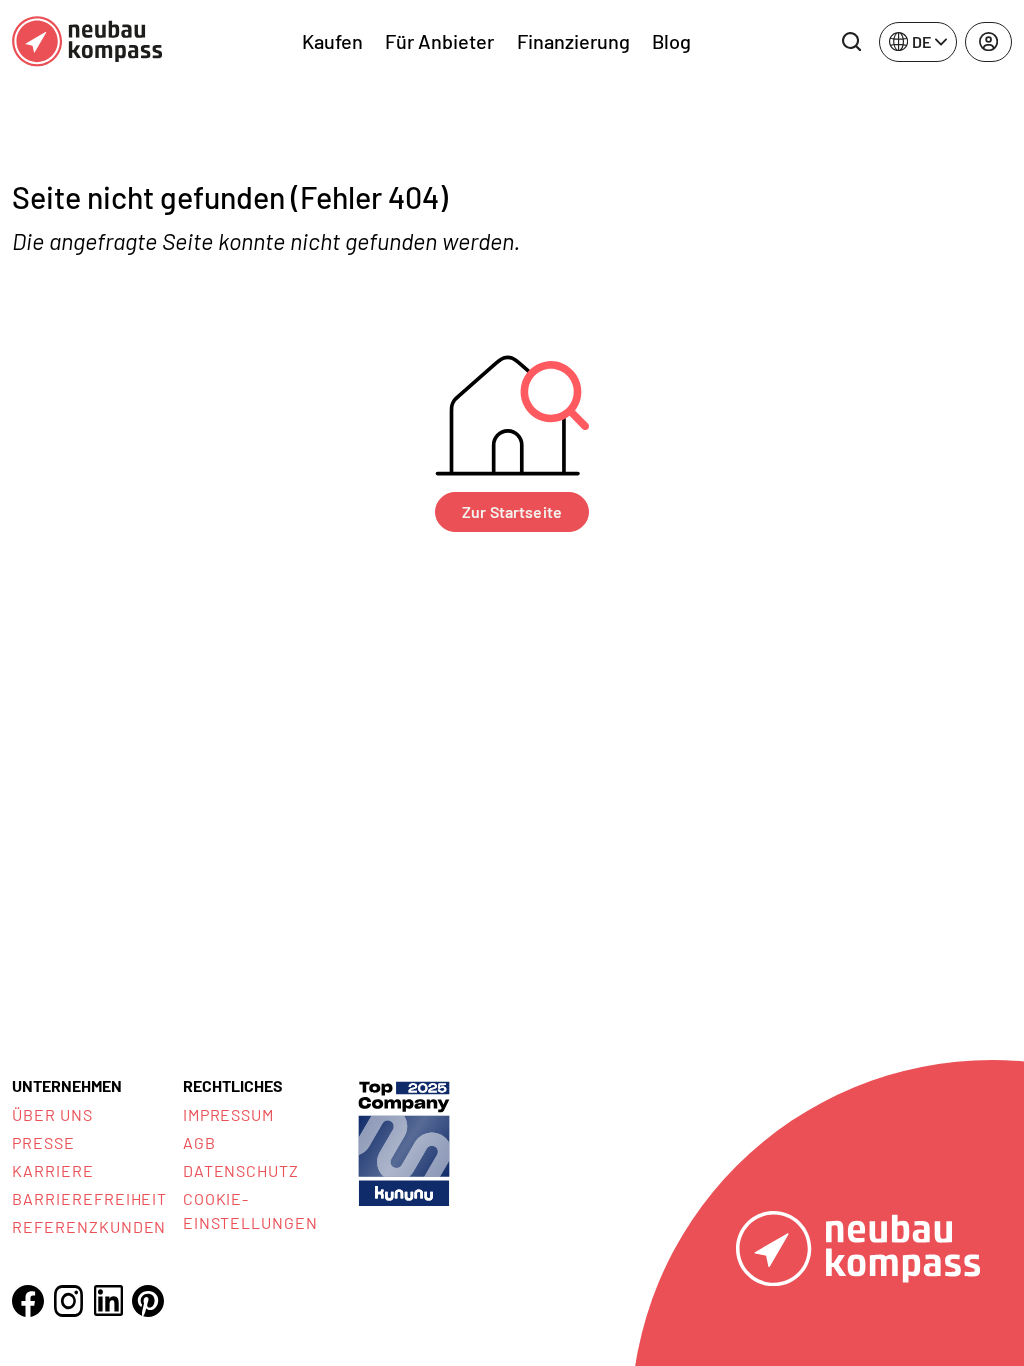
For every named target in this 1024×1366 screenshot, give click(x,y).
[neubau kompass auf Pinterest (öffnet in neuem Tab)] (148, 1301)
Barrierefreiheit (89, 1198)
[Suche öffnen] (851, 42)
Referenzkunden (89, 1226)
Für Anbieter (439, 41)
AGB (199, 1142)
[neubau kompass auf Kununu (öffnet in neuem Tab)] (404, 1141)
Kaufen (332, 41)
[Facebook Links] (28, 1301)
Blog (671, 41)
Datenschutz (241, 1170)
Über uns (52, 1114)
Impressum (229, 1114)
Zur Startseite (512, 511)
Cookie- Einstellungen (250, 1210)
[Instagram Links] (68, 1301)
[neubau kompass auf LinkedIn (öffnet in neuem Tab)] (108, 1300)
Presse (43, 1142)
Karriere (53, 1170)
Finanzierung (573, 41)
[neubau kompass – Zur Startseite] (87, 41)
